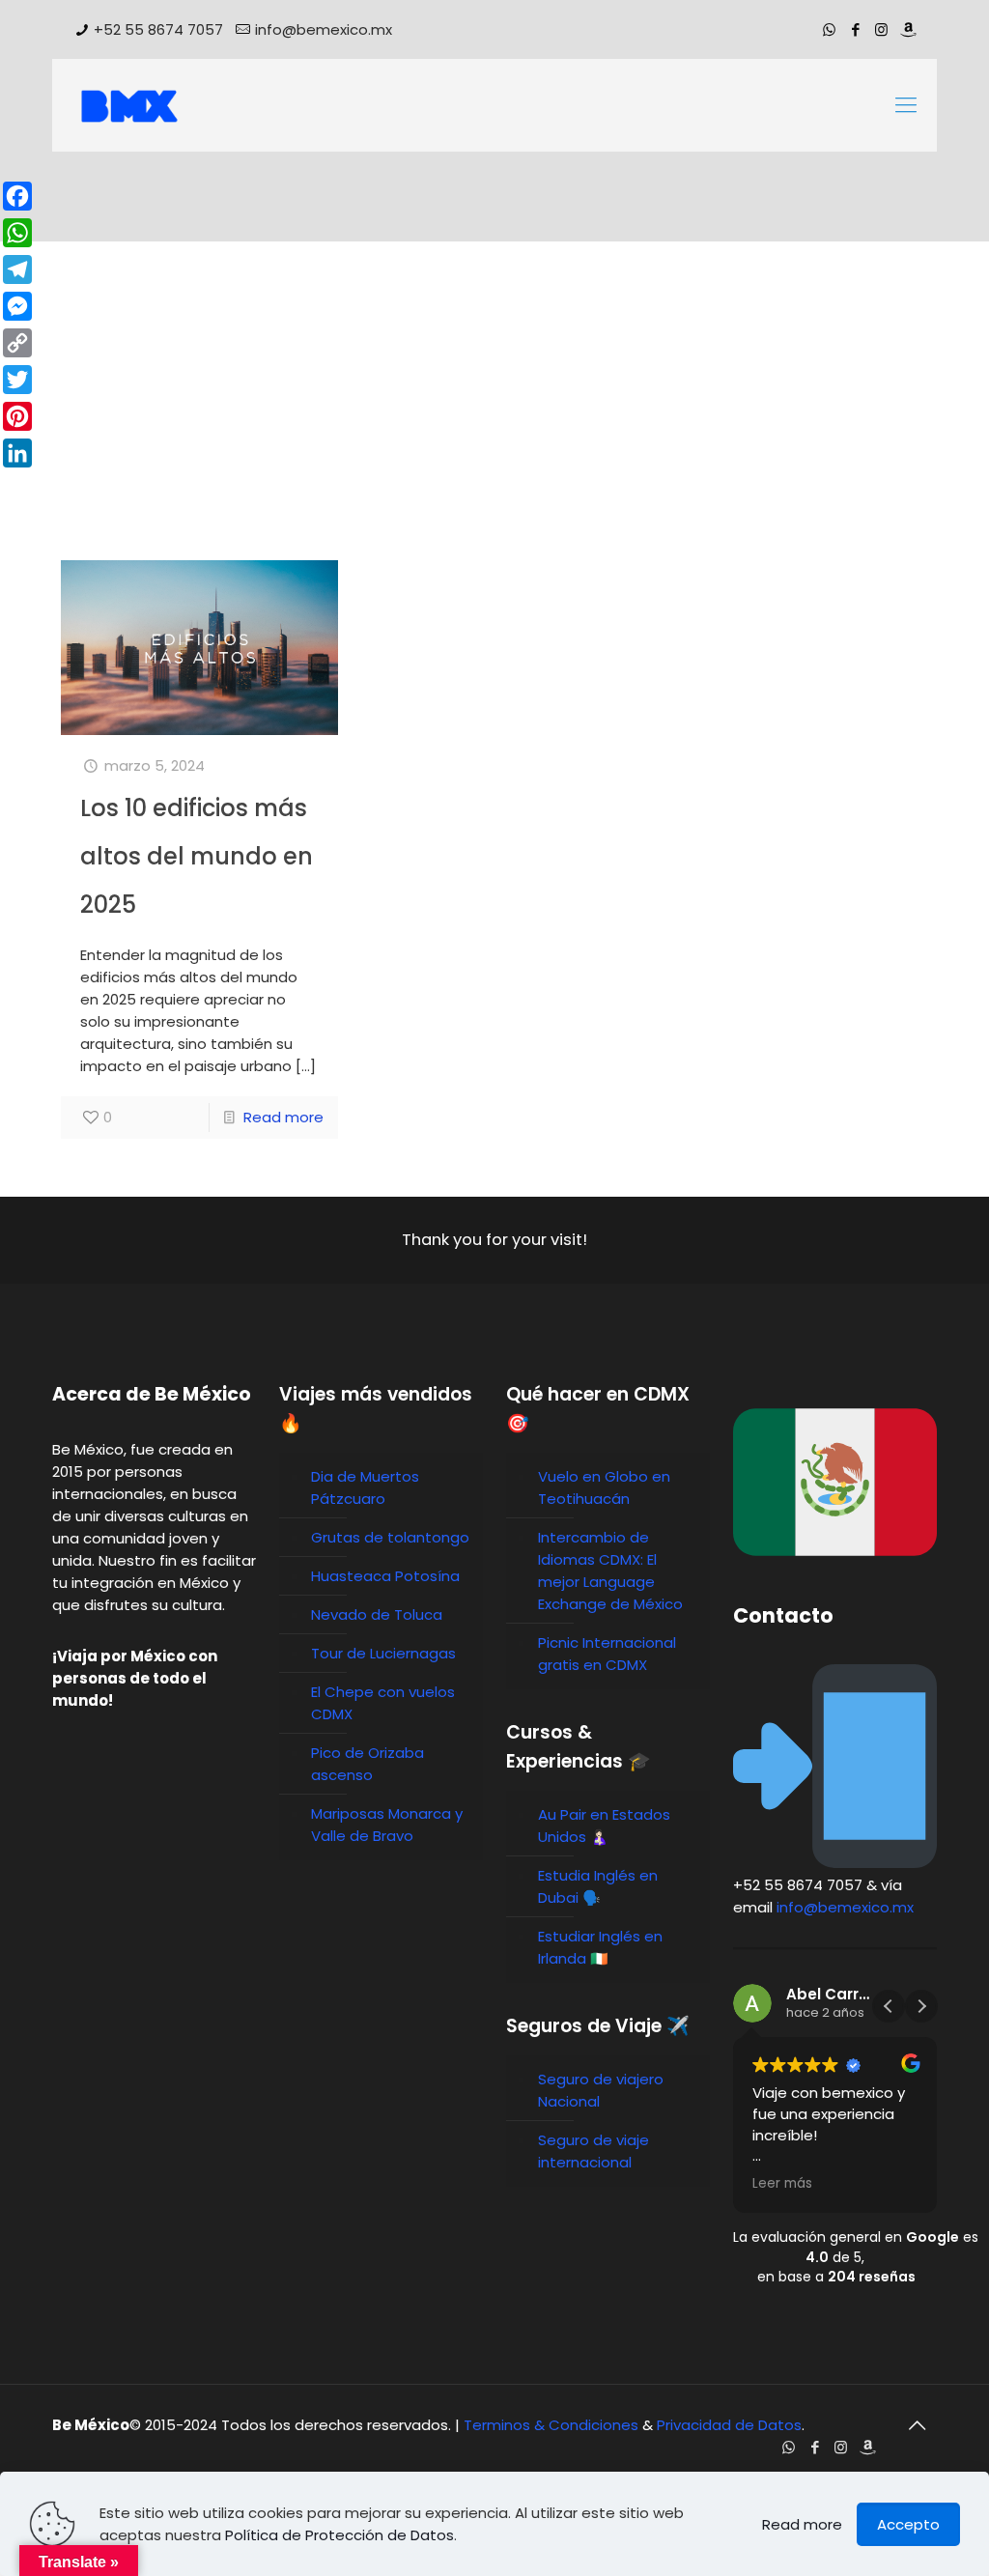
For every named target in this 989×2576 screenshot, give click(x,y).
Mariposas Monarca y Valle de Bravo (387, 1825)
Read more (283, 1117)
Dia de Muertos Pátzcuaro (365, 1487)
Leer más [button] (782, 2184)
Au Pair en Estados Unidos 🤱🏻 (604, 1826)
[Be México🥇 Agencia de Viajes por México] (129, 105)
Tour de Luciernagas (383, 1653)
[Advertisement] (494, 415)
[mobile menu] (906, 105)
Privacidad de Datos (729, 2425)
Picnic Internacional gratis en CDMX (607, 1654)
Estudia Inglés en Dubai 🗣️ (598, 1886)
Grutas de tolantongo (390, 1537)
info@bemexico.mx (324, 29)
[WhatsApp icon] (829, 29)
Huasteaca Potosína (385, 1576)
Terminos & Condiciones (551, 2425)
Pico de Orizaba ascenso (367, 1764)
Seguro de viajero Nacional (601, 2090)
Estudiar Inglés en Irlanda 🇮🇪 (600, 1947)
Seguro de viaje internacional (593, 2151)
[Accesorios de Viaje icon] (907, 29)
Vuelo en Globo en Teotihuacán (604, 1487)
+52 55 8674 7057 (158, 29)
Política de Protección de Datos (339, 2535)
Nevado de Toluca (377, 1614)
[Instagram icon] (881, 29)
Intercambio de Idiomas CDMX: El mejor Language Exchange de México (610, 1571)
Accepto (908, 2524)
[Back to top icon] (917, 2425)
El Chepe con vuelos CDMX (383, 1703)
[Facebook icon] (855, 29)
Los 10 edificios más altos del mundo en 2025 (197, 856)
